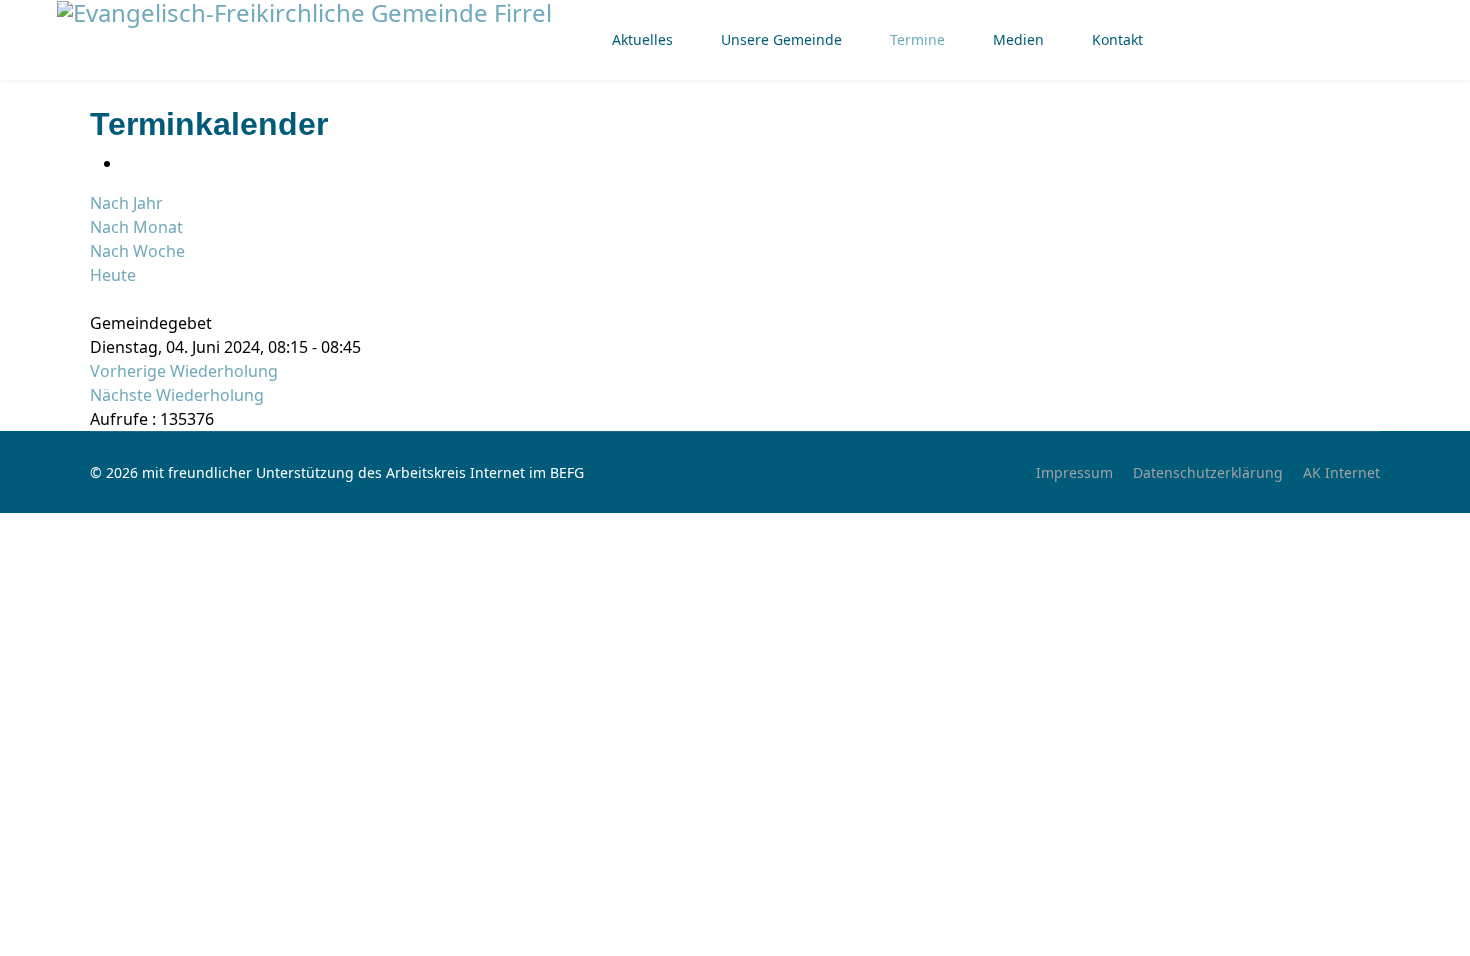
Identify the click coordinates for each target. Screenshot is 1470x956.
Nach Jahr (126, 203)
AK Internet (1341, 472)
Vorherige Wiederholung (184, 371)
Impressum (1074, 472)
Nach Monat (136, 227)
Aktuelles (642, 39)
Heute (113, 275)
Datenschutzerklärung (1208, 472)
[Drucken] (128, 163)
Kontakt (1117, 39)
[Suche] (96, 299)
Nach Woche (137, 251)
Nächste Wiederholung (177, 395)
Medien (1018, 39)
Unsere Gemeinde (781, 39)
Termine (917, 39)
